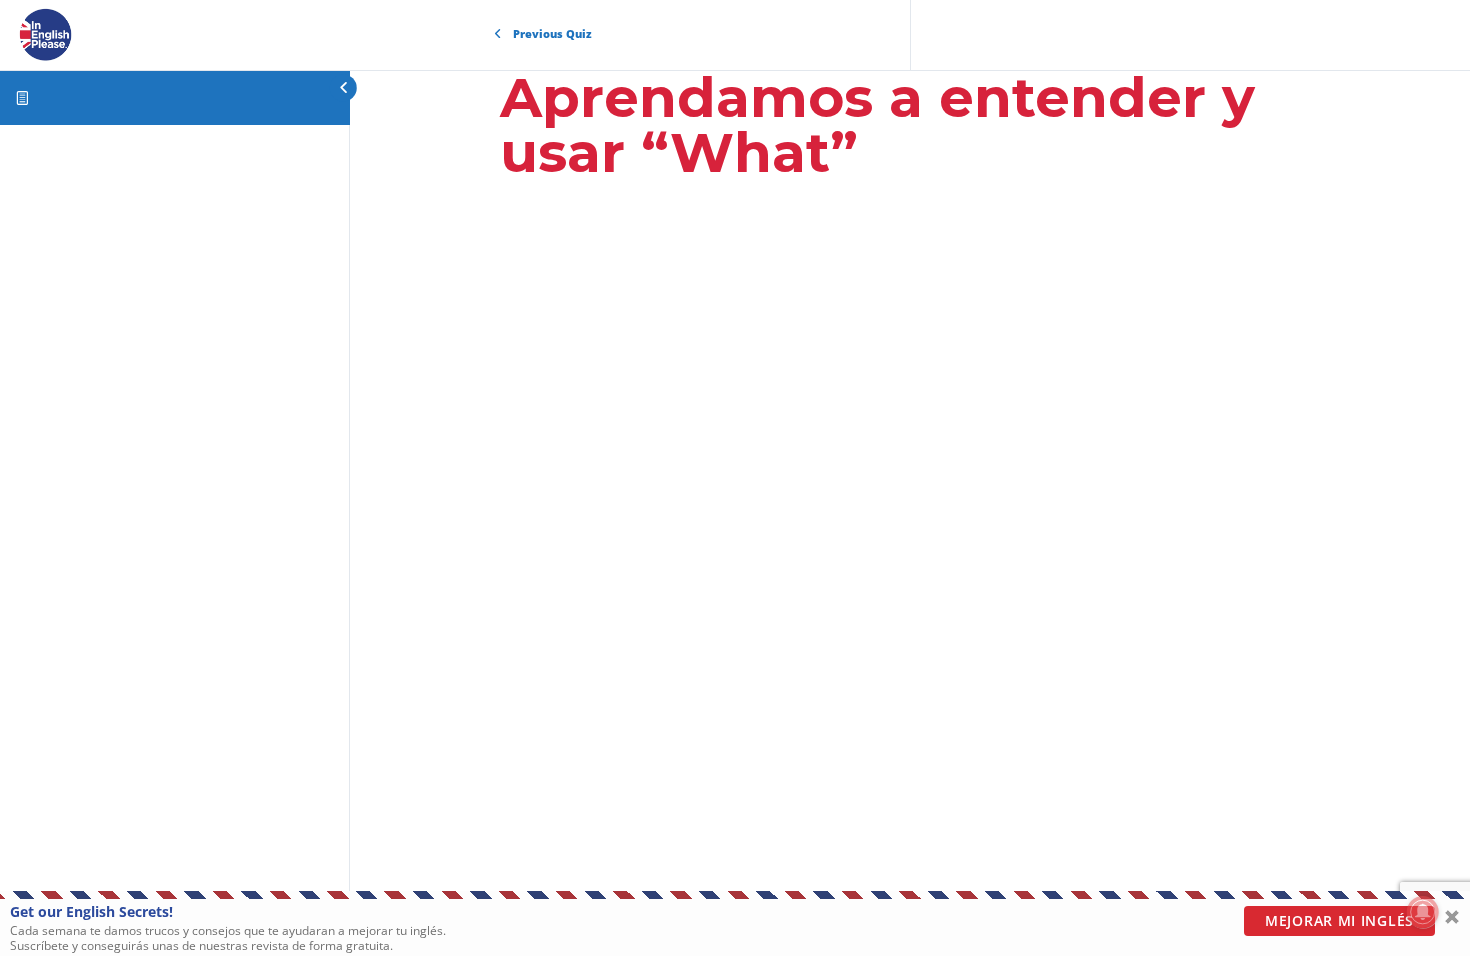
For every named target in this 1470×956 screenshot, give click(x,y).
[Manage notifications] (1423, 912)
